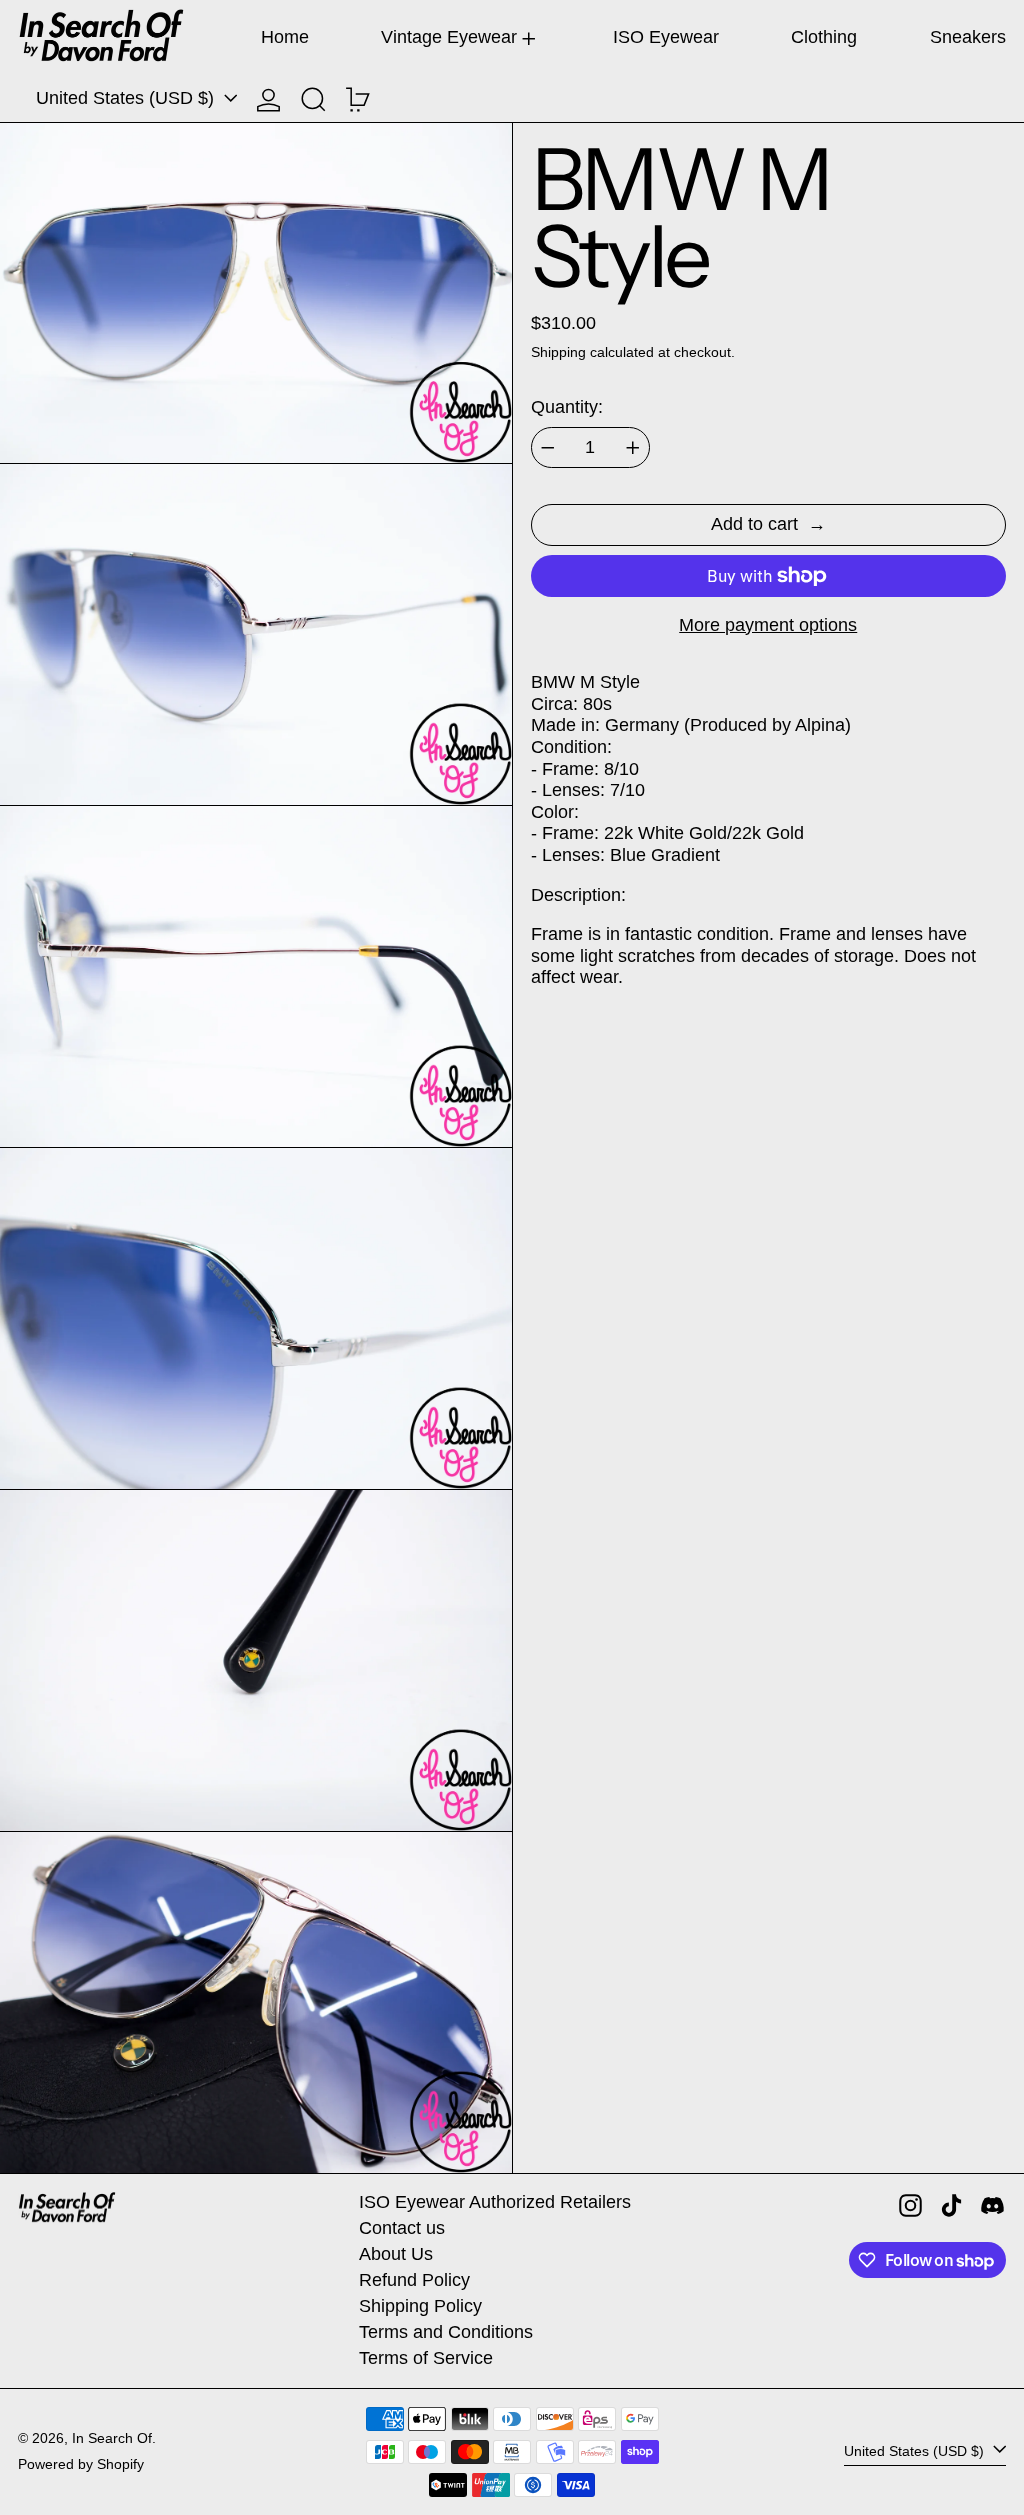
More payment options (768, 625)
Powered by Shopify (81, 2464)
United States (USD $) (127, 98)
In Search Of (112, 2438)
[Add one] (633, 448)
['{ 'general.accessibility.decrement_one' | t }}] (548, 448)
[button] (313, 99)
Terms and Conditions (446, 2332)
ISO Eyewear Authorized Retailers (495, 2202)
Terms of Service (426, 2358)
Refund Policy (414, 2280)
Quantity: (567, 407)
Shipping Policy (420, 2306)
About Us (396, 2254)
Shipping (558, 352)
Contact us (402, 2228)
